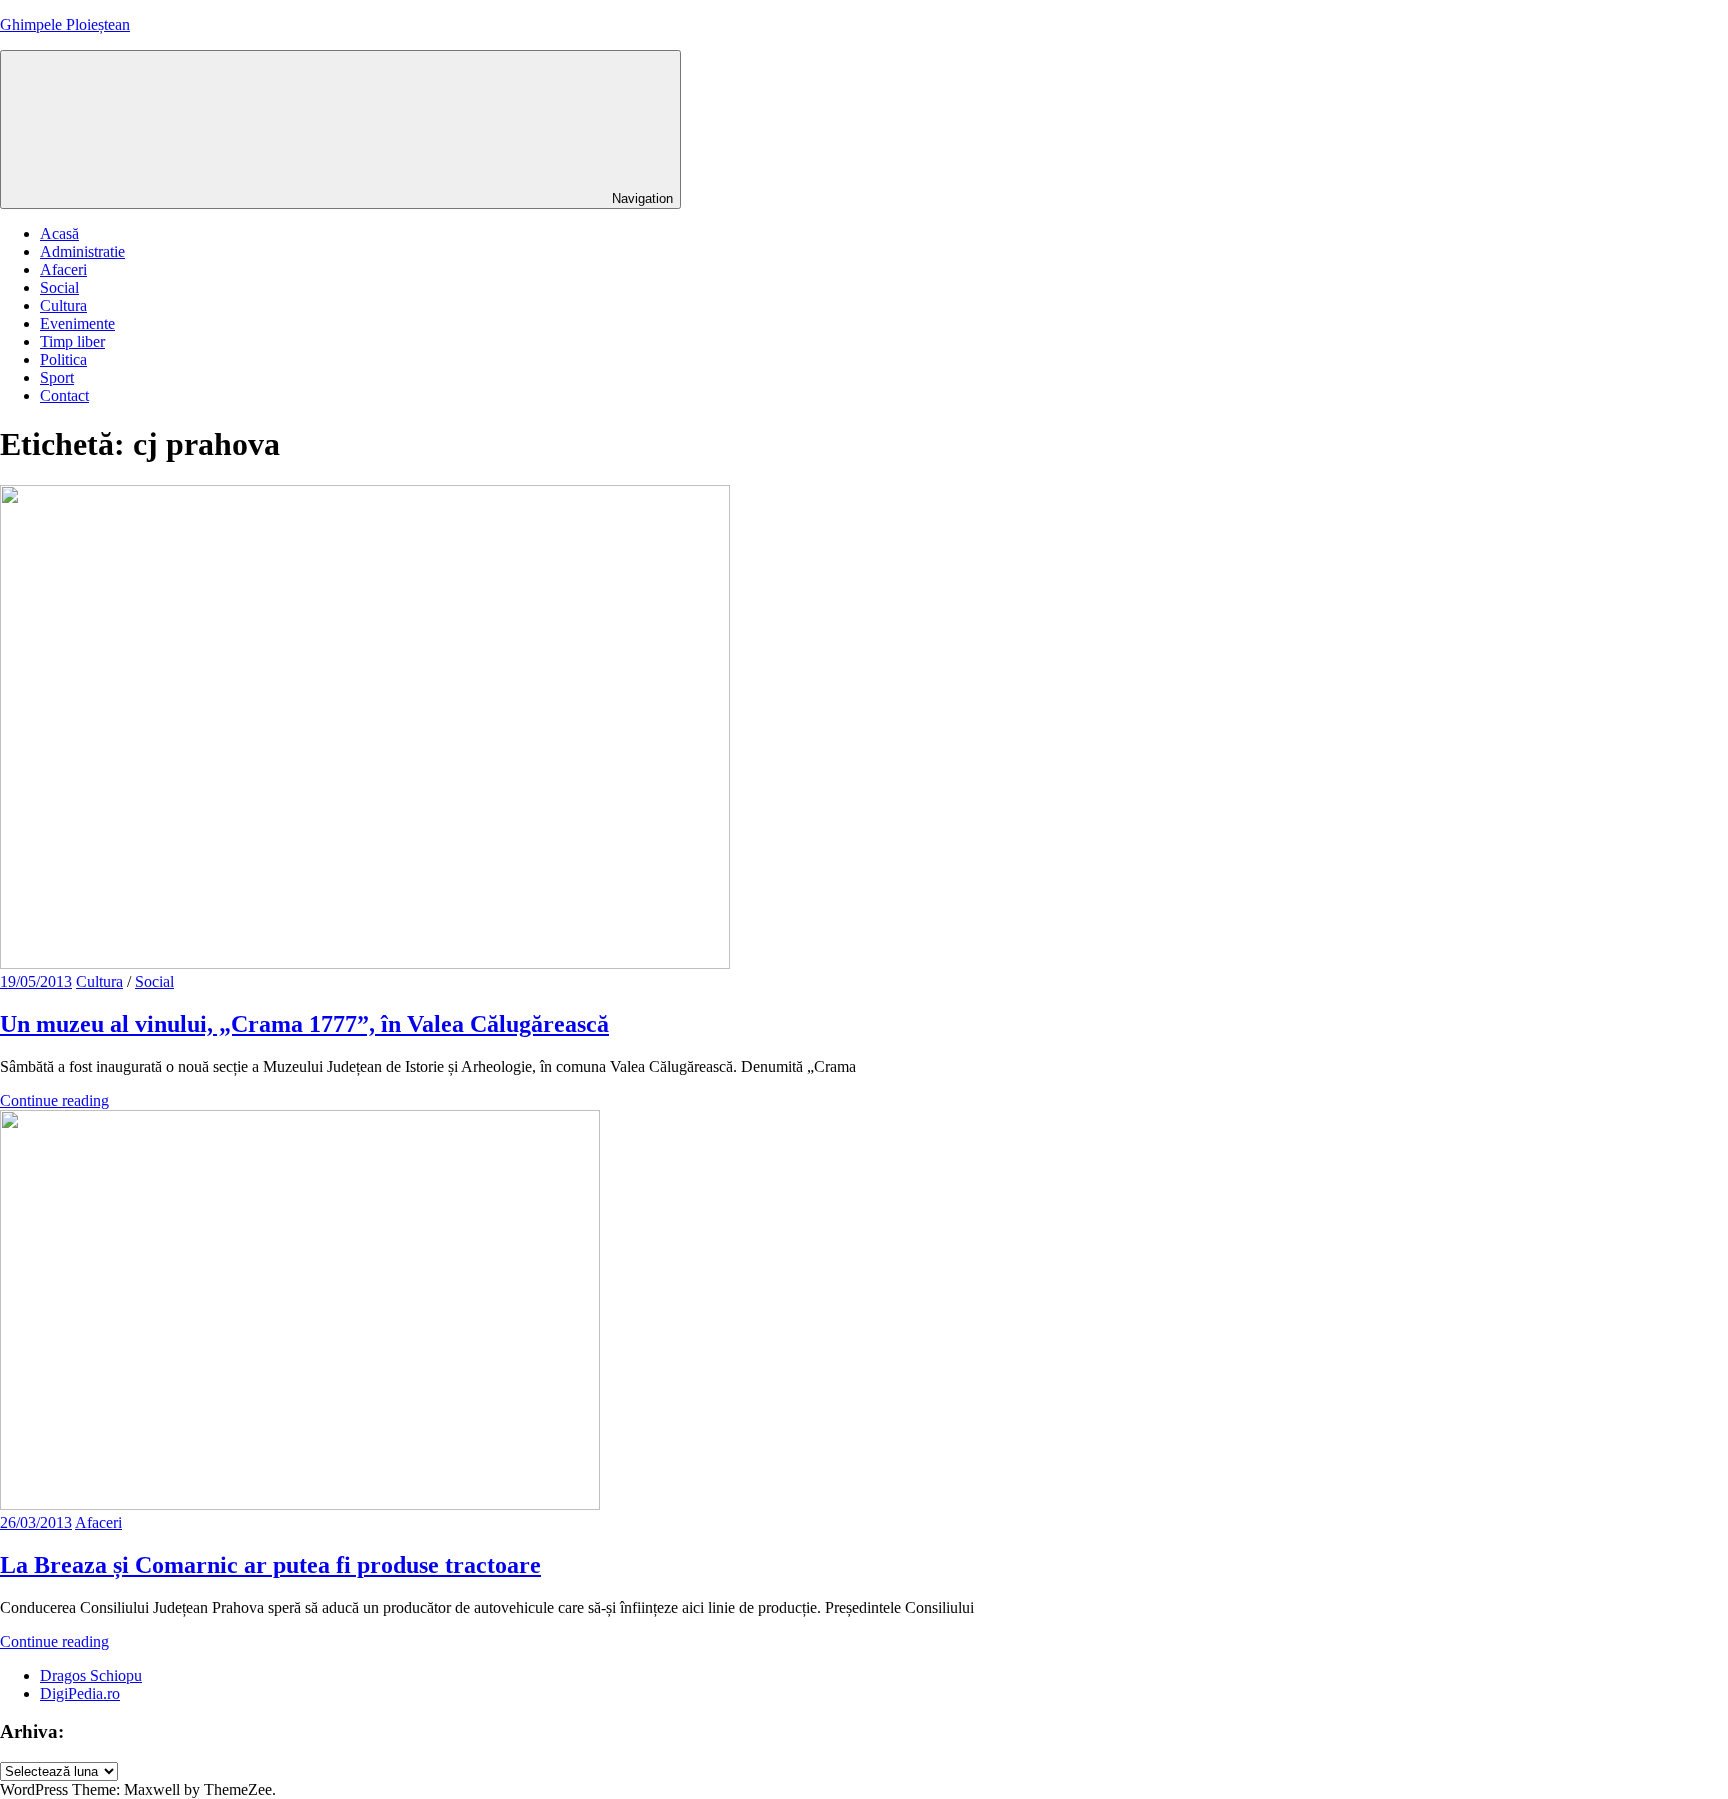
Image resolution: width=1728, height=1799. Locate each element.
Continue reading (54, 1100)
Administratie (82, 251)
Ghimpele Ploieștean (65, 24)
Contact (64, 395)
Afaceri (63, 269)
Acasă (59, 233)
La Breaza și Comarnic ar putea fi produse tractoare (270, 1565)
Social (59, 287)
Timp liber (72, 341)
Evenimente (77, 323)
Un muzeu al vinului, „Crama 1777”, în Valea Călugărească (304, 1024)
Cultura (63, 305)
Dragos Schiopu (91, 1675)
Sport (57, 377)
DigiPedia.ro (80, 1693)
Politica (63, 359)
